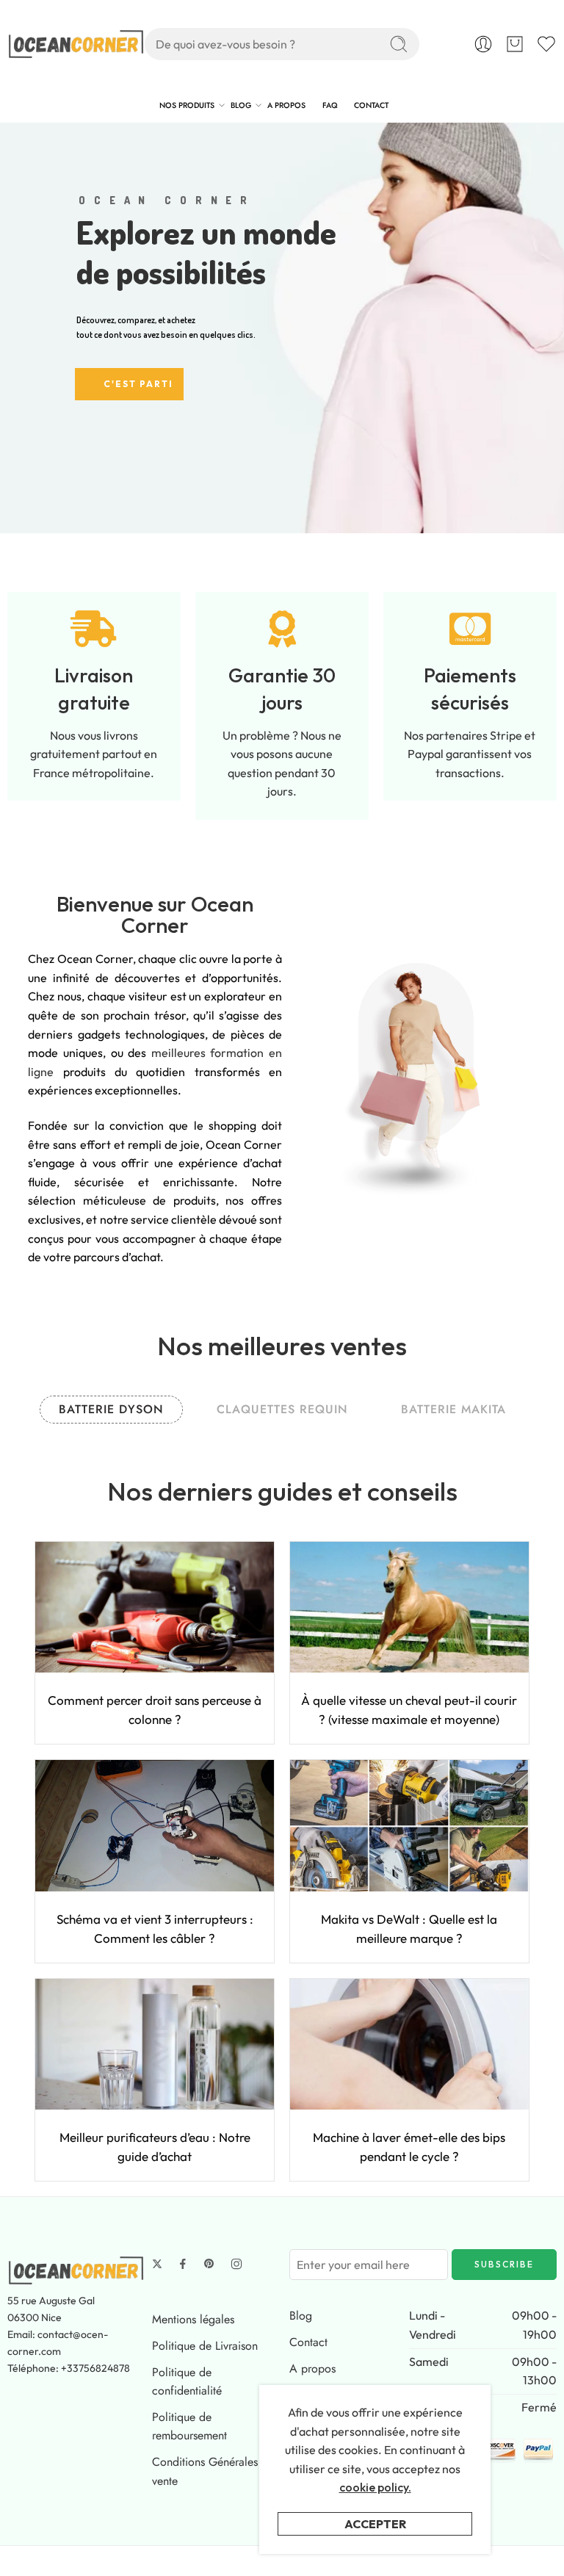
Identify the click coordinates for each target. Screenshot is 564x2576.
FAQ (330, 105)
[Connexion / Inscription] (483, 44)
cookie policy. (375, 2487)
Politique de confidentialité (187, 2382)
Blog (301, 2316)
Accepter (375, 2524)
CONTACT (371, 105)
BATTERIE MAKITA (453, 1409)
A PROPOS (286, 105)
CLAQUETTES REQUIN (282, 1409)
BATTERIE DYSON (111, 1409)
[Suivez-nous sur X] (157, 2264)
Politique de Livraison (205, 2346)
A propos (312, 2368)
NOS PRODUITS (187, 105)
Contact (308, 2342)
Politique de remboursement (189, 2427)
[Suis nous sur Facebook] (183, 2264)
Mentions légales (193, 2319)
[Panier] (515, 44)
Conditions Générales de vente (213, 2471)
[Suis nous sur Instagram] (236, 2264)
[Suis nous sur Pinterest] (209, 2264)
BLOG (241, 105)
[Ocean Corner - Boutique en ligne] (76, 44)
